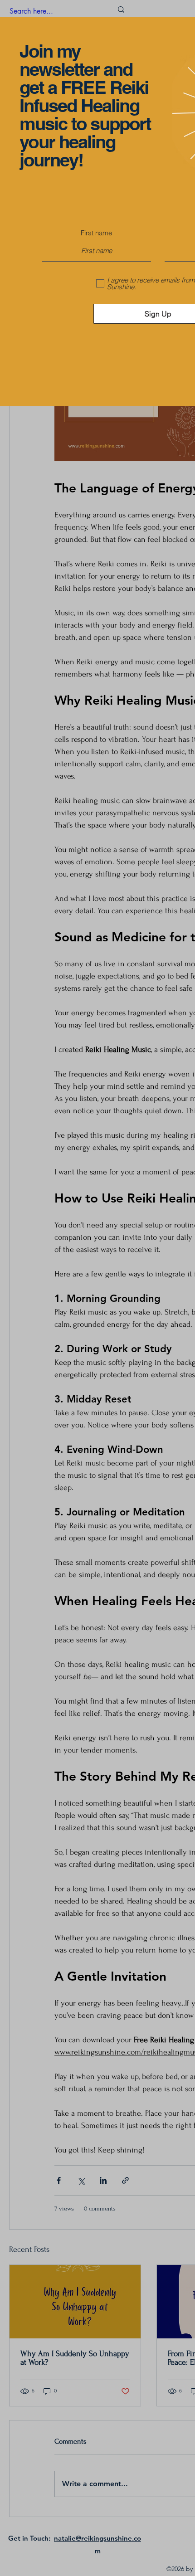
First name (96, 233)
